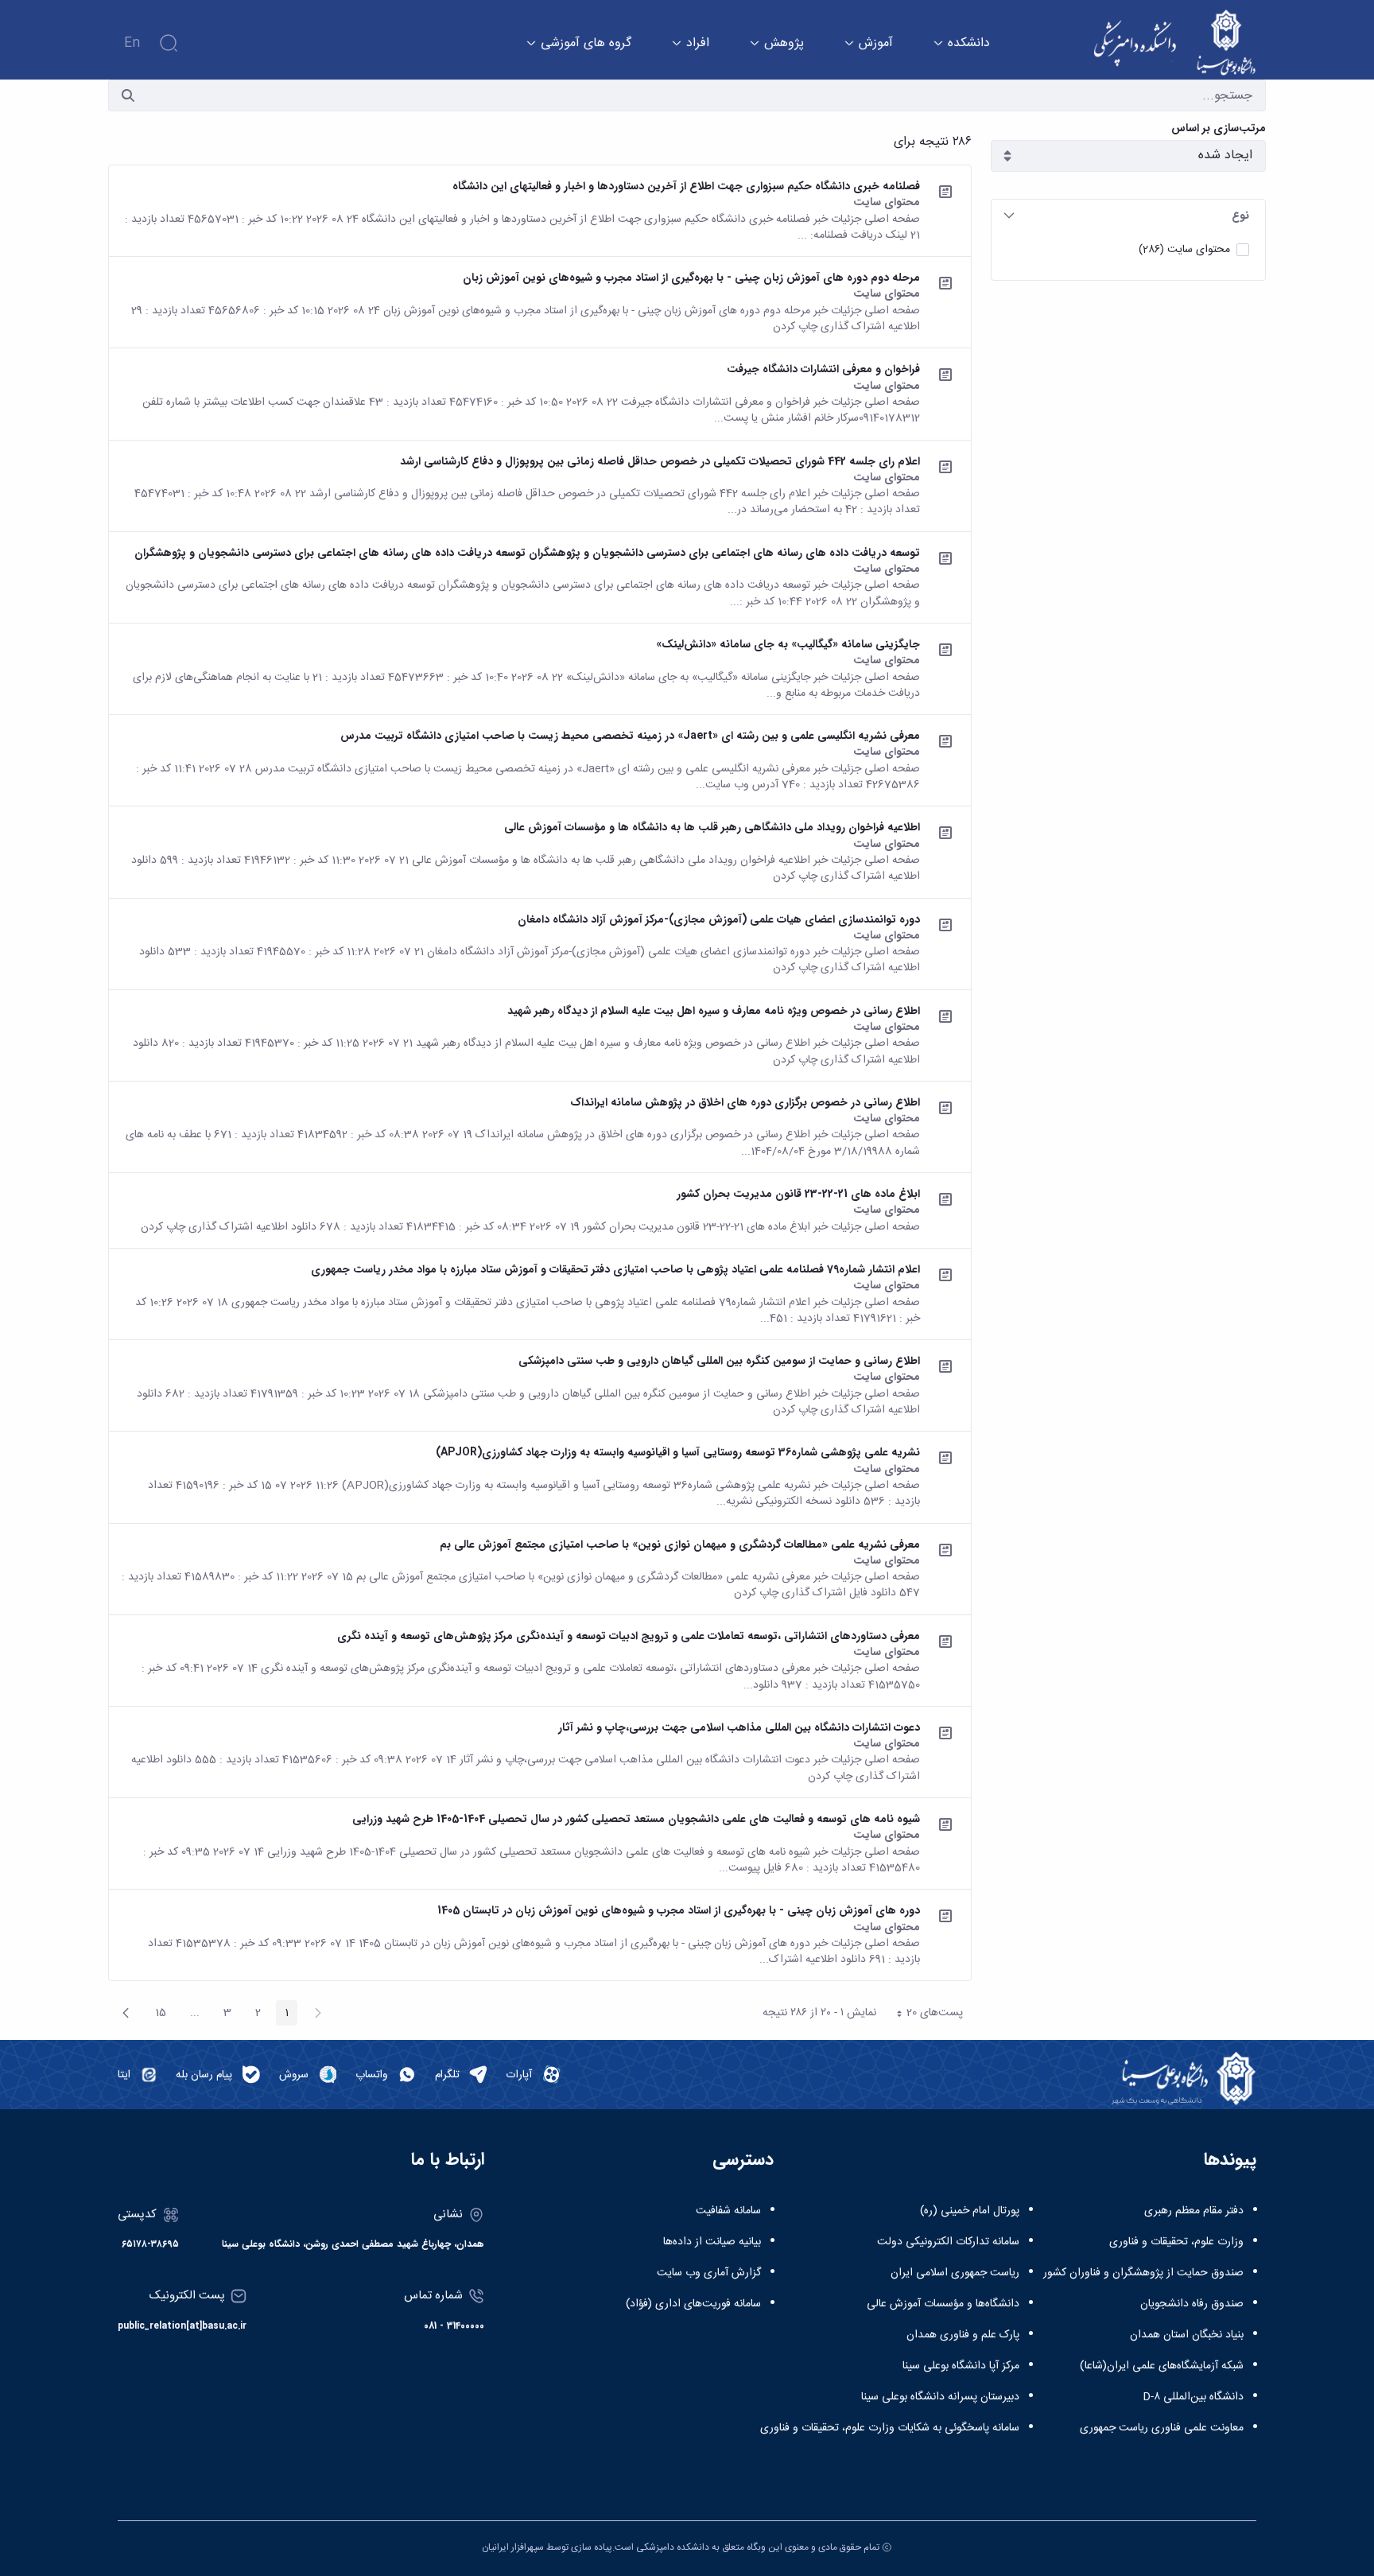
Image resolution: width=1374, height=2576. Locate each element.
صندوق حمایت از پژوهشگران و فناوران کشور (1143, 2273)
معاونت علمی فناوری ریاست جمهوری (1162, 2428)
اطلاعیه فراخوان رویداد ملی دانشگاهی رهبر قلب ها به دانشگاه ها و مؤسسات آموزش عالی (712, 827)
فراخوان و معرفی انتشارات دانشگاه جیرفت (823, 369)
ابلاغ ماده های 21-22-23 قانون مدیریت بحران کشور (798, 1194)
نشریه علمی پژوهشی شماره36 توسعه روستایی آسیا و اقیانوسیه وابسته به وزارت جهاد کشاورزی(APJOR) (678, 1452)
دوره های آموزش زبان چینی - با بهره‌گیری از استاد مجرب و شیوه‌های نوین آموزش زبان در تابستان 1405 (679, 1910)
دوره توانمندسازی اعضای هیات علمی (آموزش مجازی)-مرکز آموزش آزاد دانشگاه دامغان (719, 919)
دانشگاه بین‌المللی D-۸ (1193, 2397)
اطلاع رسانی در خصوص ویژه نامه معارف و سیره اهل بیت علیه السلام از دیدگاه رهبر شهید (714, 1011)
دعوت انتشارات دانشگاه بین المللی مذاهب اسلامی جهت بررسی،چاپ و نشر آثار (739, 1727)
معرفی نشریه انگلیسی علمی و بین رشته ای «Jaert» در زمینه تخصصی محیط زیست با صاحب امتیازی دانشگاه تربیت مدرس (630, 736)
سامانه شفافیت (728, 2211)
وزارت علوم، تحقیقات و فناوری (1176, 2242)
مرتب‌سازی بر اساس (1219, 128)
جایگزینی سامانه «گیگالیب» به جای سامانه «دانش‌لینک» (788, 644)
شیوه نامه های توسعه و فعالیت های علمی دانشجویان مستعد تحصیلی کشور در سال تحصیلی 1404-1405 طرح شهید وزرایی (636, 1819)
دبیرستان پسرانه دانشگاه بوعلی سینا (940, 2397)
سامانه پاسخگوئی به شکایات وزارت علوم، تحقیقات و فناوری (890, 2428)
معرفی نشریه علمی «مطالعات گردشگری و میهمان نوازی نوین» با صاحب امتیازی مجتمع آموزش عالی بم (680, 1544)
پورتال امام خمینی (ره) (970, 2211)
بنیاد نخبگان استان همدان (1187, 2335)
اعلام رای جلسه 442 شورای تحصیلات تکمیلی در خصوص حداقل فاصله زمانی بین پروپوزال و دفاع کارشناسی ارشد (660, 461)
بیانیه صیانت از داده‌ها (712, 2242)
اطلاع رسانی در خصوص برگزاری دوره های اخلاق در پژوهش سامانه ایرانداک (745, 1102)
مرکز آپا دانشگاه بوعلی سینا (961, 2366)
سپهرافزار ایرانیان (513, 2547)
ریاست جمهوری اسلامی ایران (955, 2273)
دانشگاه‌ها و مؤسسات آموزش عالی (943, 2304)
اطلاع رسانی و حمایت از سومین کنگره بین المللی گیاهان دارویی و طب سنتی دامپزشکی (719, 1361)
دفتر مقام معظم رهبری (1194, 2211)
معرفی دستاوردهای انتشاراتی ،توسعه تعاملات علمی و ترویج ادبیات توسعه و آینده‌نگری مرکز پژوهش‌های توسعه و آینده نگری (629, 1636)
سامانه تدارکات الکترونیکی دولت (948, 2242)
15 (156, 2015)
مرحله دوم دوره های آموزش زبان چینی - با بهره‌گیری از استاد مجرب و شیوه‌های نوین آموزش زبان (691, 278)
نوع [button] (1240, 216)
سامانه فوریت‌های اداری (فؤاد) (693, 2304)
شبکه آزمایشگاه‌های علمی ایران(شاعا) (1162, 2366)
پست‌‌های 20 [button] (925, 2015)
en (132, 43)
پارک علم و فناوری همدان (963, 2335)
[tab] (1128, 216)
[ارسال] (128, 95)
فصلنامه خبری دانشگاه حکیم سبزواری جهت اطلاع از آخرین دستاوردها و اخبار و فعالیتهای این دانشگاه (686, 186)
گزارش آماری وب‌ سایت (709, 2273)
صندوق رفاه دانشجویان (1192, 2304)
